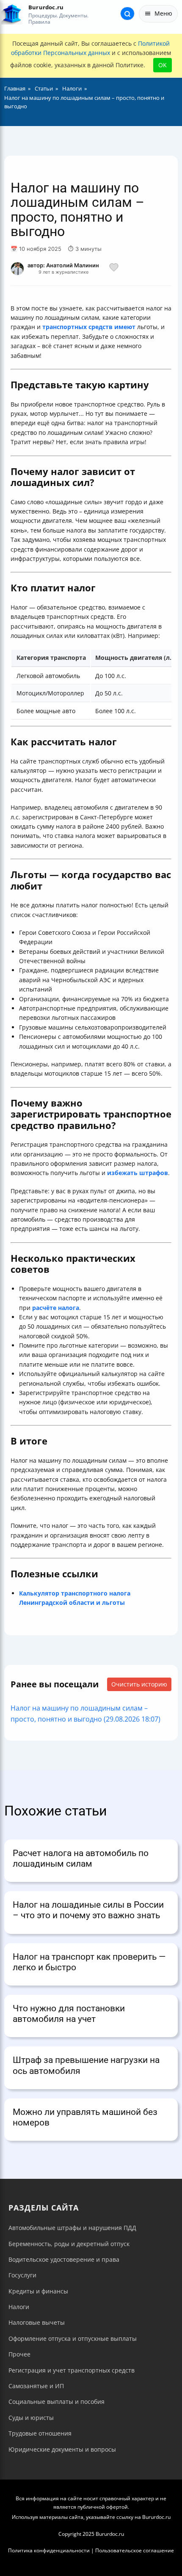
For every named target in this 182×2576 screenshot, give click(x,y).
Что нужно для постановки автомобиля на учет (69, 2014)
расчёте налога (56, 1308)
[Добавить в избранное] (114, 269)
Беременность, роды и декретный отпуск (69, 2244)
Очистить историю (139, 1684)
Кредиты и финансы (38, 2291)
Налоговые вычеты (37, 2322)
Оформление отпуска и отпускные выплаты (73, 2338)
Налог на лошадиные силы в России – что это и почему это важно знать (88, 1910)
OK (163, 65)
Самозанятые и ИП (36, 2386)
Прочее (19, 2354)
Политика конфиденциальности (49, 2550)
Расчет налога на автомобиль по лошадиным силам (81, 1858)
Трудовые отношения (40, 2433)
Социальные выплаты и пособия (57, 2402)
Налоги (19, 2307)
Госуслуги (22, 2275)
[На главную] (12, 14)
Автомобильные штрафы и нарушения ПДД (72, 2228)
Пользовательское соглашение (135, 2550)
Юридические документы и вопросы (62, 2449)
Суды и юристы (31, 2418)
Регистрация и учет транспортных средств (72, 2370)
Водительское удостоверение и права (64, 2259)
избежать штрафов (138, 1173)
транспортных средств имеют (89, 327)
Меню (163, 13)
